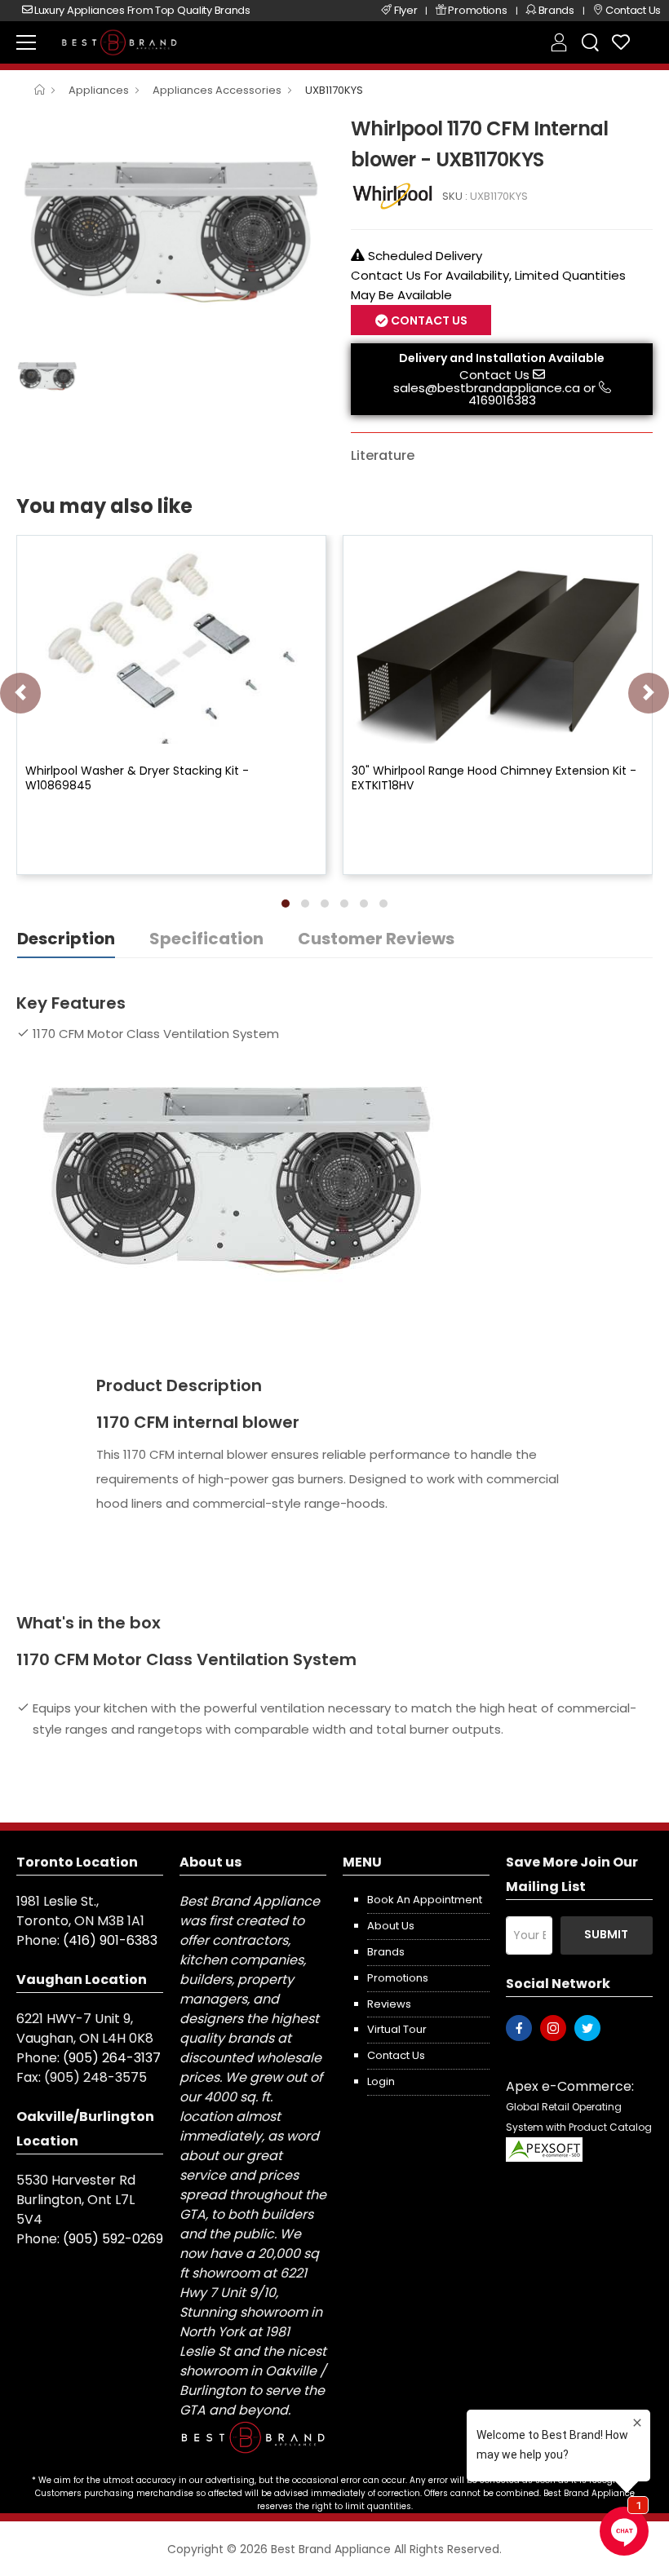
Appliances (99, 90)
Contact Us (494, 375)
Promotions (398, 1978)
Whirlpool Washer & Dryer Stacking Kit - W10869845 (137, 778)
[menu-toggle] (26, 42)
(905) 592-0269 (113, 2239)
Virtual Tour (397, 2029)
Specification (206, 939)
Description (66, 939)
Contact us (396, 2055)
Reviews (389, 2004)
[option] (171, 228)
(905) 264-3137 (112, 2058)
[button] (286, 904)
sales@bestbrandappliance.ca (487, 388)
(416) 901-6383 (110, 1940)
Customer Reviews (376, 939)
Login (381, 2081)
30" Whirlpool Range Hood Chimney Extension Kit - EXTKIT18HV (494, 778)
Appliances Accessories (217, 90)
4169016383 (502, 400)
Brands (386, 1952)
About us (391, 1926)
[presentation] (20, 693)
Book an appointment (425, 1900)
